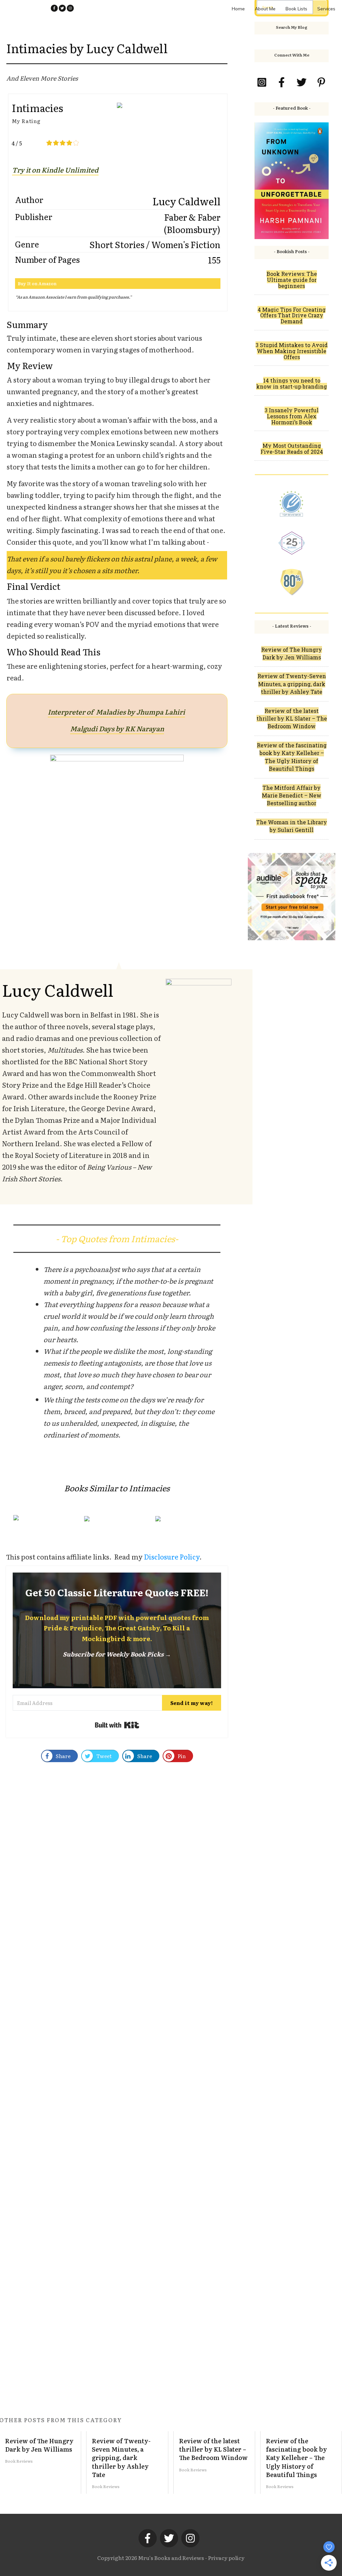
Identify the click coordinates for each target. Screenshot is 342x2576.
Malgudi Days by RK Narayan (117, 728)
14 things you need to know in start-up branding (292, 383)
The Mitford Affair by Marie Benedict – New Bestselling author (292, 795)
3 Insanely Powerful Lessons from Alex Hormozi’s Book (292, 416)
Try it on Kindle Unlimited (55, 170)
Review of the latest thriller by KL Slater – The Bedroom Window (292, 719)
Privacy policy (226, 2558)
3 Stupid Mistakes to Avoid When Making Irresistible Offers (292, 351)
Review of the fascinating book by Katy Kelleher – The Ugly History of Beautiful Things (301, 2462)
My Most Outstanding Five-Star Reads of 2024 (292, 449)
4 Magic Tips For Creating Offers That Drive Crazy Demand (292, 315)
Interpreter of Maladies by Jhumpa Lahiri (116, 712)
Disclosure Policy (172, 1557)
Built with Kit (117, 1725)
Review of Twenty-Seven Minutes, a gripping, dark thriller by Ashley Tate (292, 684)
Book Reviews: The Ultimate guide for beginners (292, 280)
